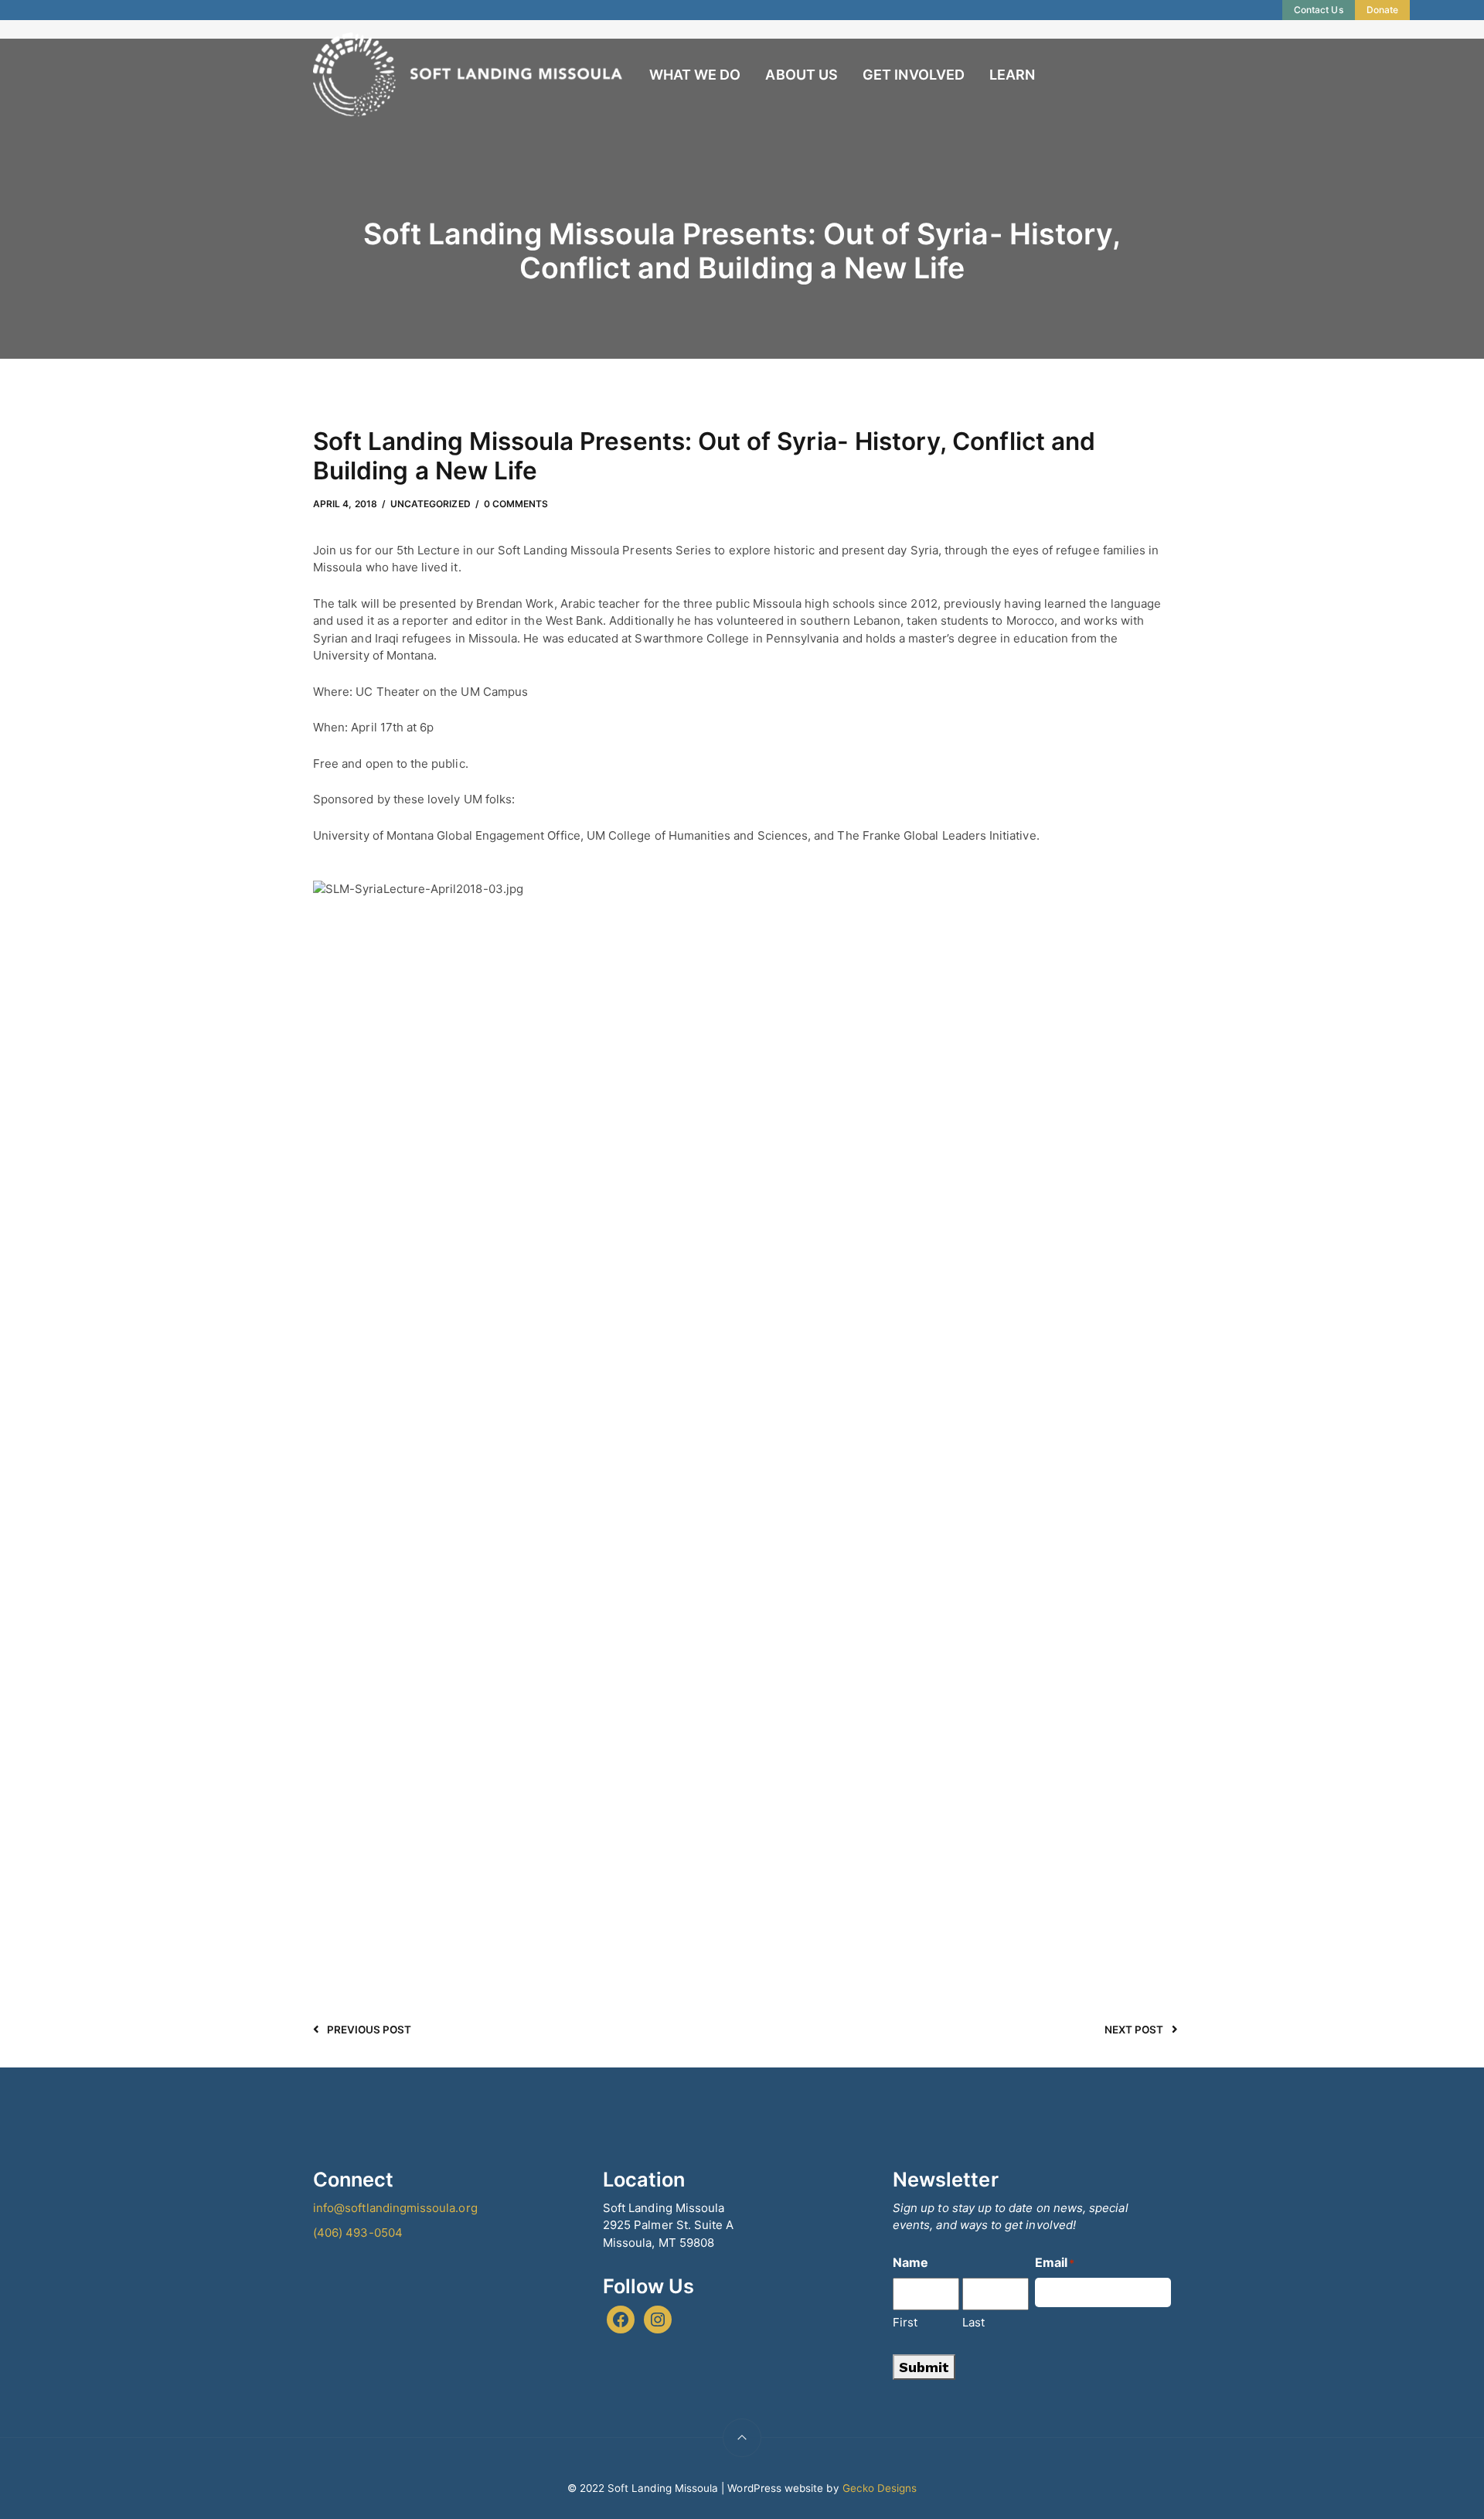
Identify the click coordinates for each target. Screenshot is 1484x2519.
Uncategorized (431, 504)
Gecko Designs (880, 2488)
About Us (801, 75)
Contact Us (1319, 10)
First (905, 2322)
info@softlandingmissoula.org (395, 2208)
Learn (1012, 75)
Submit (924, 2367)
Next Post (1134, 2030)
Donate (1382, 10)
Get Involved (914, 75)
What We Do (695, 75)
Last (973, 2322)
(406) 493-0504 (358, 2233)
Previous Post (369, 2030)
